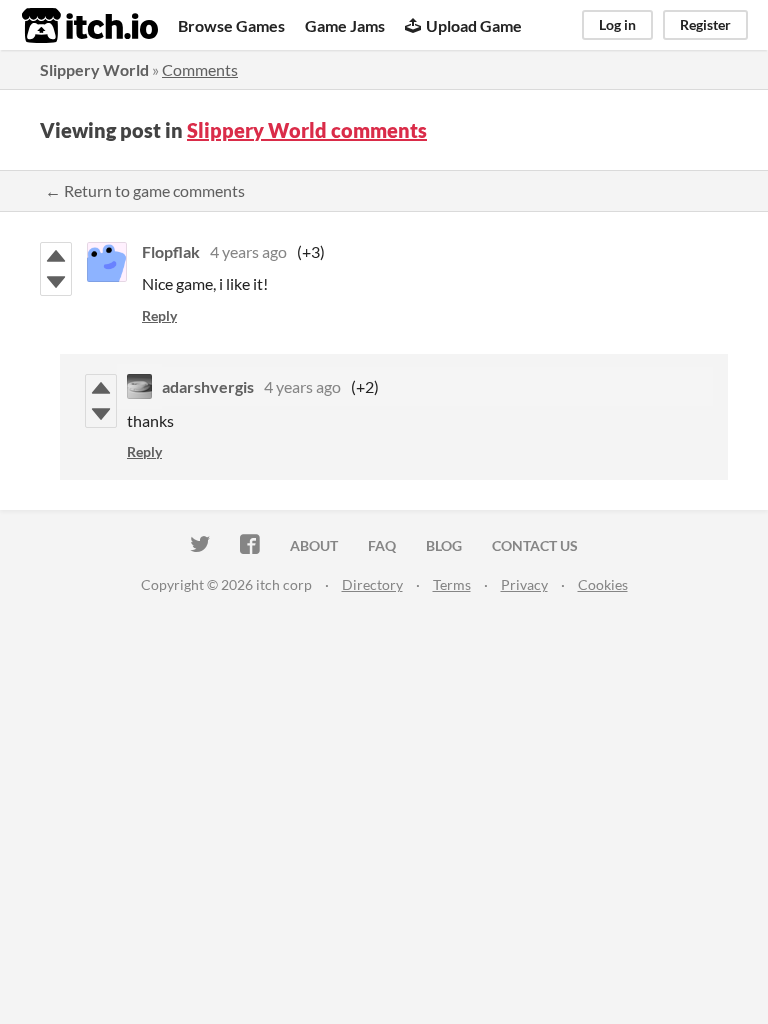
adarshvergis (208, 386)
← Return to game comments (145, 190)
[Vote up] (56, 256)
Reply (159, 315)
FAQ (382, 545)
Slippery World (94, 69)
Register (705, 24)
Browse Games (231, 25)
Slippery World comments (307, 130)
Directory (372, 584)
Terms (452, 584)
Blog (444, 545)
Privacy (524, 584)
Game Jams (345, 25)
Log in (617, 24)
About (314, 545)
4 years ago (248, 251)
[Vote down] (56, 282)
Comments (200, 69)
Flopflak (171, 251)
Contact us (535, 545)
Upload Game (474, 25)
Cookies (603, 584)
